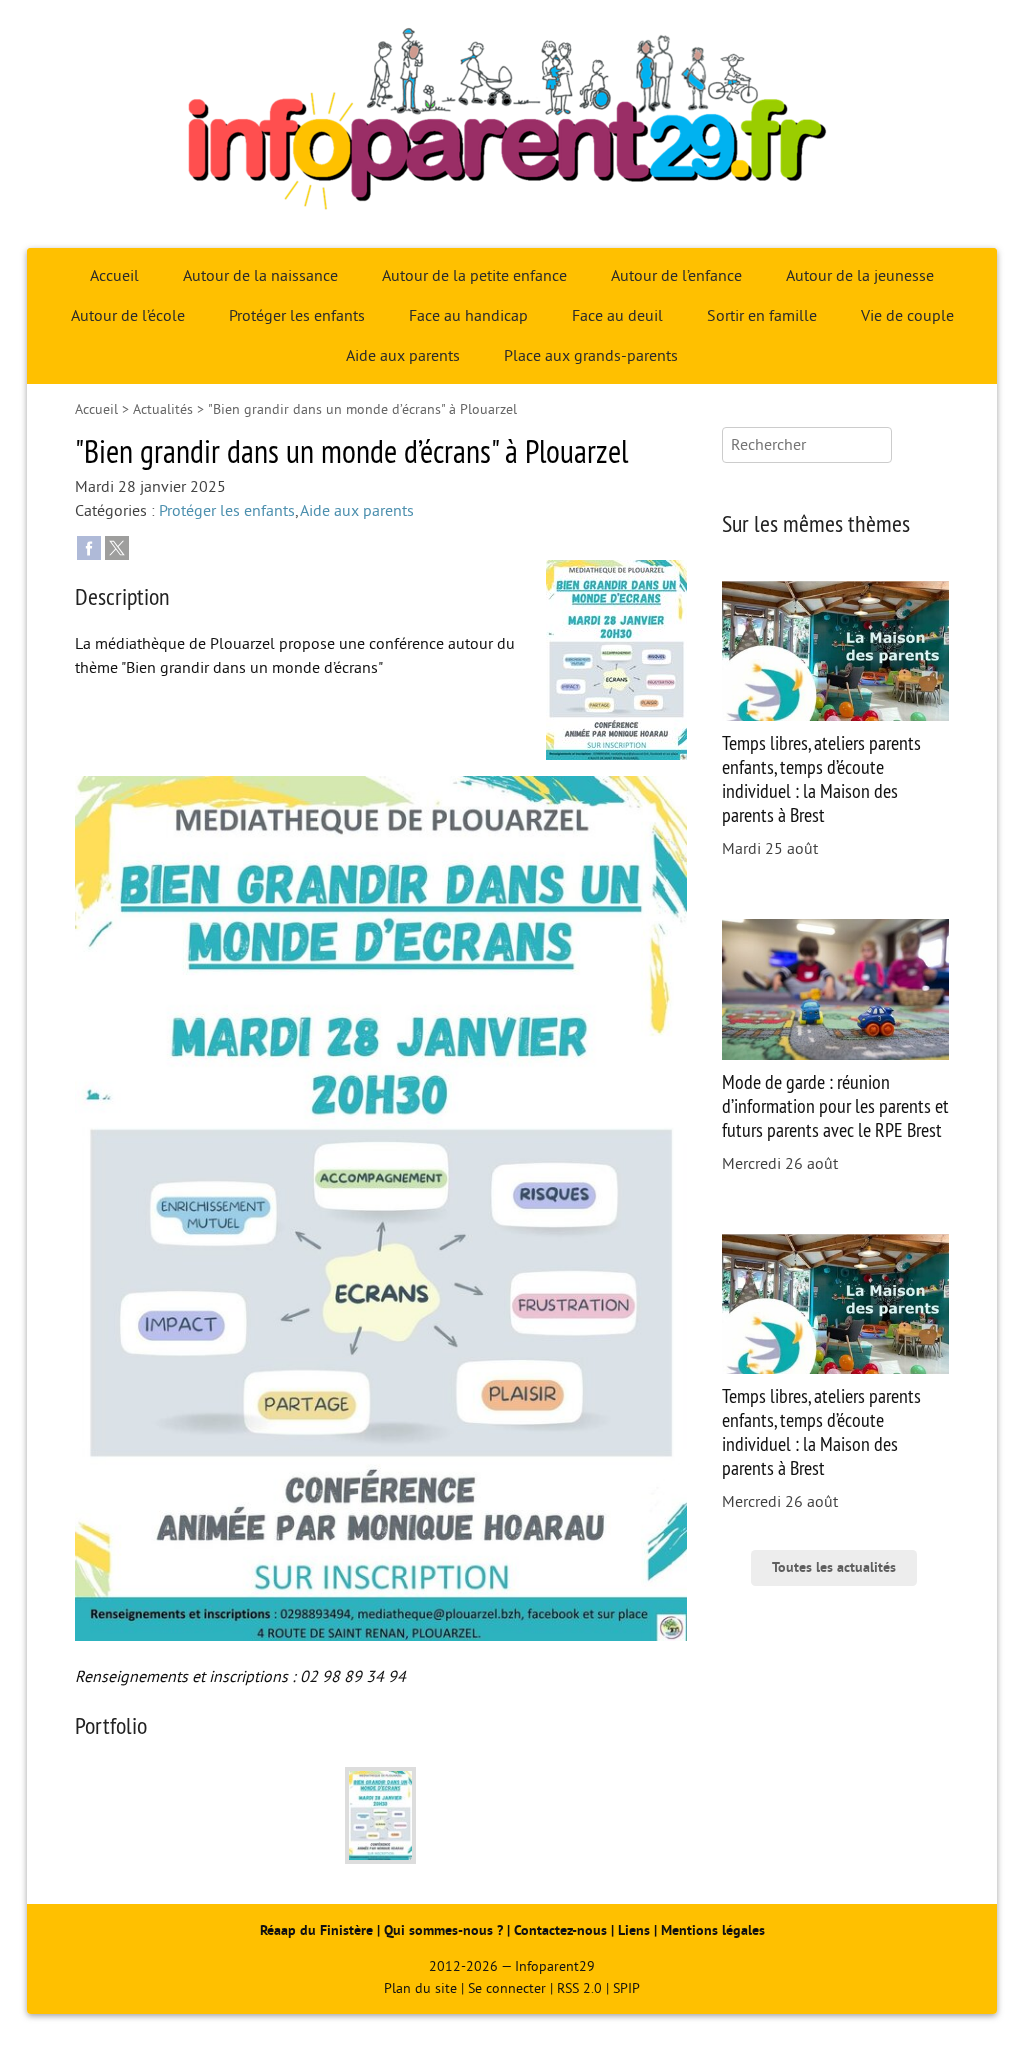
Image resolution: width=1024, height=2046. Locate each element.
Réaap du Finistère (316, 1930)
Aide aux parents (403, 356)
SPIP (626, 1988)
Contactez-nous (560, 1930)
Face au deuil (617, 316)
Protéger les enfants (297, 316)
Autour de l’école (128, 316)
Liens (634, 1930)
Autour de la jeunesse (860, 276)
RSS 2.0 (579, 1988)
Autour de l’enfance (676, 276)
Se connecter (507, 1988)
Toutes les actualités (834, 1567)
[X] (117, 547)
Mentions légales (713, 1930)
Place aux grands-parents (591, 356)
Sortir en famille (762, 316)
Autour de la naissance (260, 276)
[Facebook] (89, 547)
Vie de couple (907, 316)
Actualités (163, 409)
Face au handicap (468, 316)
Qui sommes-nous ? (445, 1930)
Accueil (114, 276)
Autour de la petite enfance (474, 276)
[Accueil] (512, 124)
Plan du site (420, 1988)
